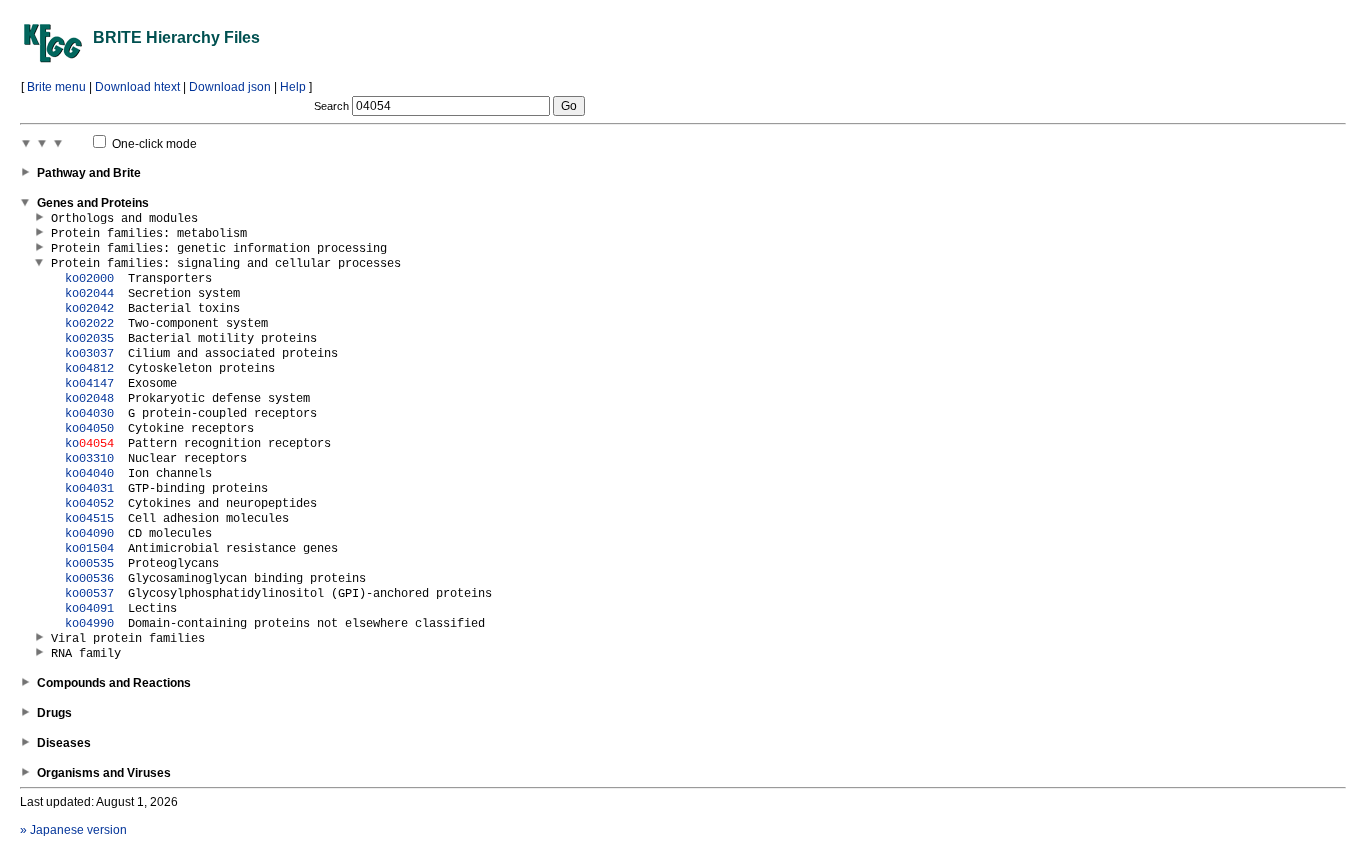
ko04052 (89, 504)
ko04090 (89, 534)
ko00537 (89, 594)
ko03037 (89, 354)
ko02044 (89, 294)
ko (89, 444)
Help (293, 87)
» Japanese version (73, 830)
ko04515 (89, 519)
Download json (230, 87)
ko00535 (89, 564)
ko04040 (89, 474)
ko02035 (89, 339)
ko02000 (89, 279)
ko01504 (89, 549)
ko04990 (89, 624)
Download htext (137, 87)
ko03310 (89, 459)
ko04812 (89, 369)
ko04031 (89, 489)
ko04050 (89, 429)
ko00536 (89, 579)
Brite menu (56, 87)
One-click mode (153, 144)
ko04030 (89, 414)
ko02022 (89, 324)
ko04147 (89, 384)
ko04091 (89, 609)
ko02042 (89, 309)
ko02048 (89, 399)
